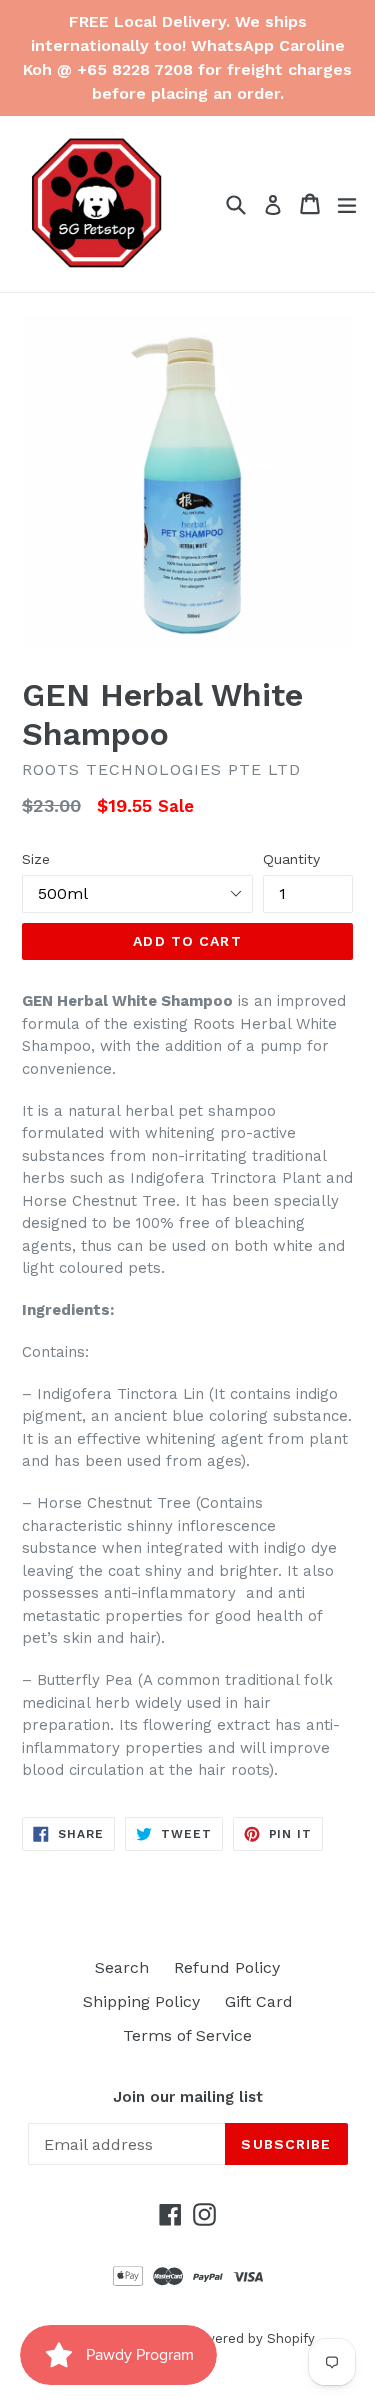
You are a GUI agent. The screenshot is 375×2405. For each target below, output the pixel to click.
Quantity (291, 859)
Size (36, 859)
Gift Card (259, 2001)
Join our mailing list (188, 2097)
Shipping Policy (141, 2001)
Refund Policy (227, 1967)
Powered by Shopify (251, 2338)
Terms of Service (187, 2035)
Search (122, 1967)
